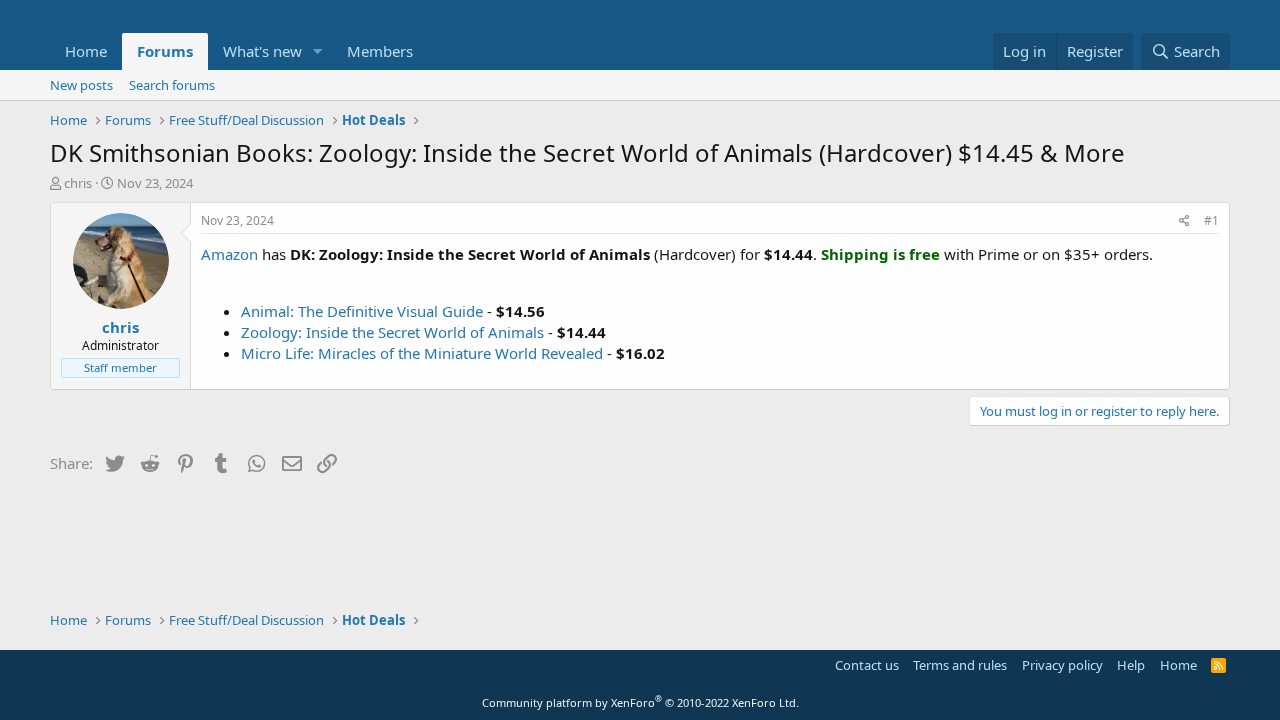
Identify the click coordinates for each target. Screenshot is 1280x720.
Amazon (229, 254)
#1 (1211, 220)
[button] (318, 51)
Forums (165, 51)
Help (1131, 665)
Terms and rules (960, 665)
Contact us (867, 665)
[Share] (1184, 221)
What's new (262, 51)
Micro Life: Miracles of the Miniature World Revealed (422, 353)
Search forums (172, 85)
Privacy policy (1062, 665)
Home (86, 51)
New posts (81, 85)
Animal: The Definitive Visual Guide (362, 311)
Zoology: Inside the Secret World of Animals (392, 332)
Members (380, 51)
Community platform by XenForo (640, 702)
